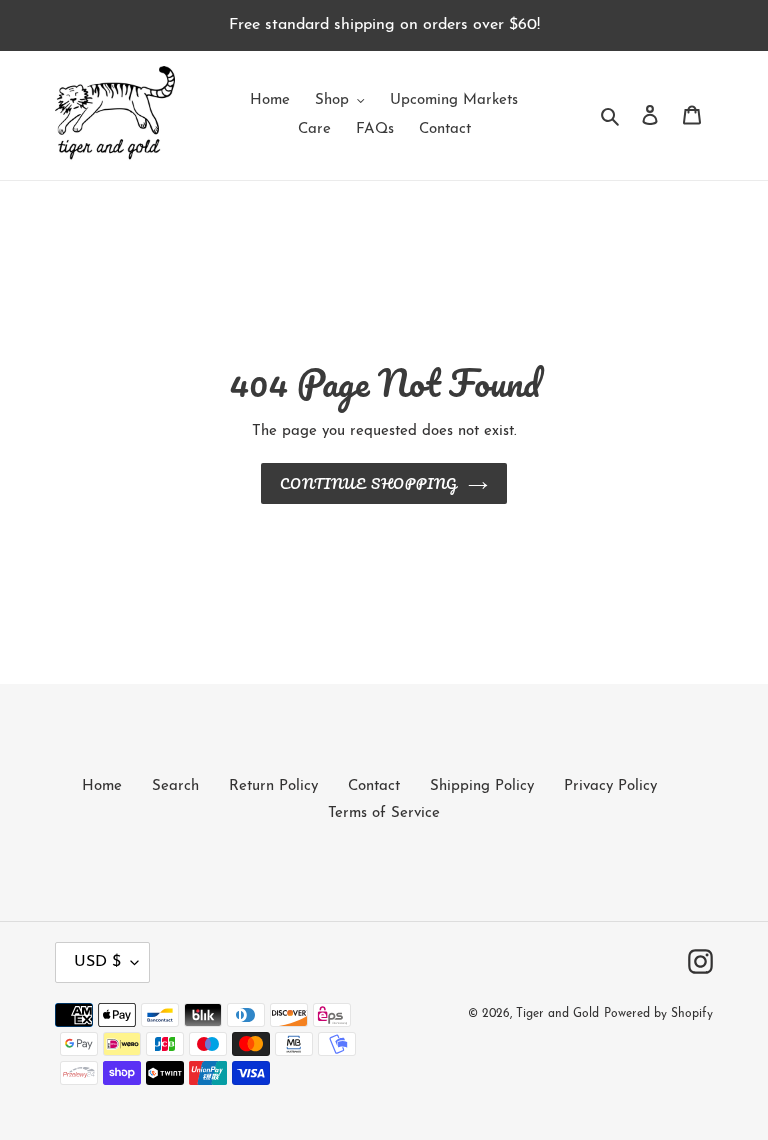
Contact (374, 786)
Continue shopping (369, 483)
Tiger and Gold (557, 1014)
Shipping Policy (482, 786)
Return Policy (273, 786)
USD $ (97, 962)
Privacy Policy (610, 786)
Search (175, 786)
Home (102, 786)
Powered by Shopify (658, 1014)
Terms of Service (384, 813)
